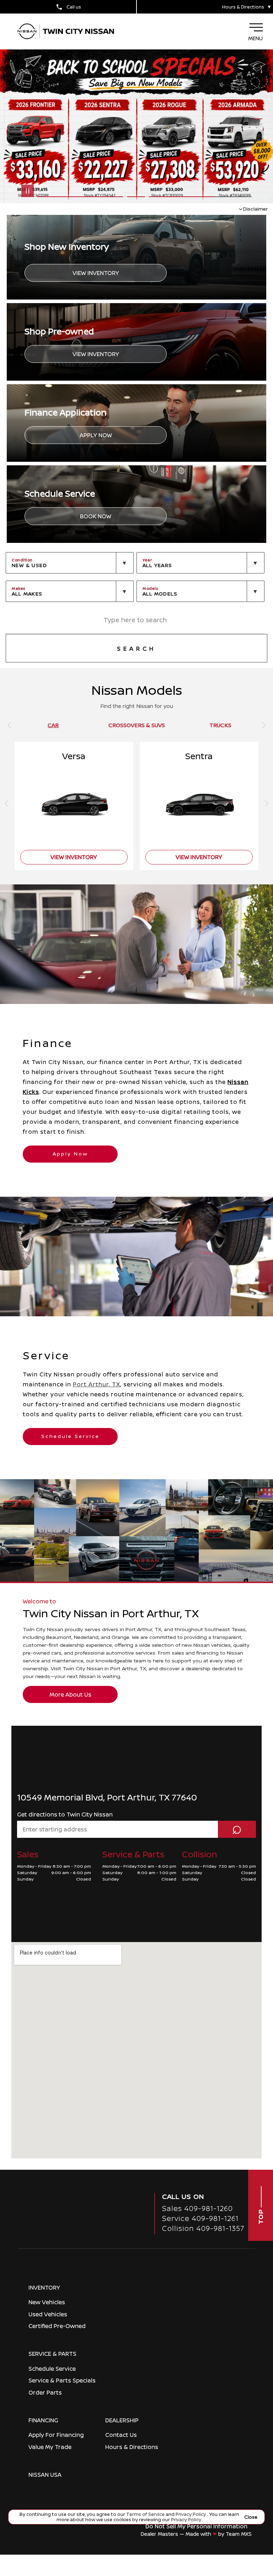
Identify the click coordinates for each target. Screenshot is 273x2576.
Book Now (96, 516)
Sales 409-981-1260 (197, 2208)
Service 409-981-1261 (200, 2218)
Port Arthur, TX (97, 1384)
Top (261, 2216)
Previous (126, 196)
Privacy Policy (191, 2514)
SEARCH (136, 649)
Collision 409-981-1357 (203, 2228)
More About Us (70, 1694)
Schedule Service (70, 1436)
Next (147, 196)
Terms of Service (146, 2514)
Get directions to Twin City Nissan (65, 1814)
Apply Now (96, 435)
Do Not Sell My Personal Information (196, 2526)
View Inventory (96, 273)
